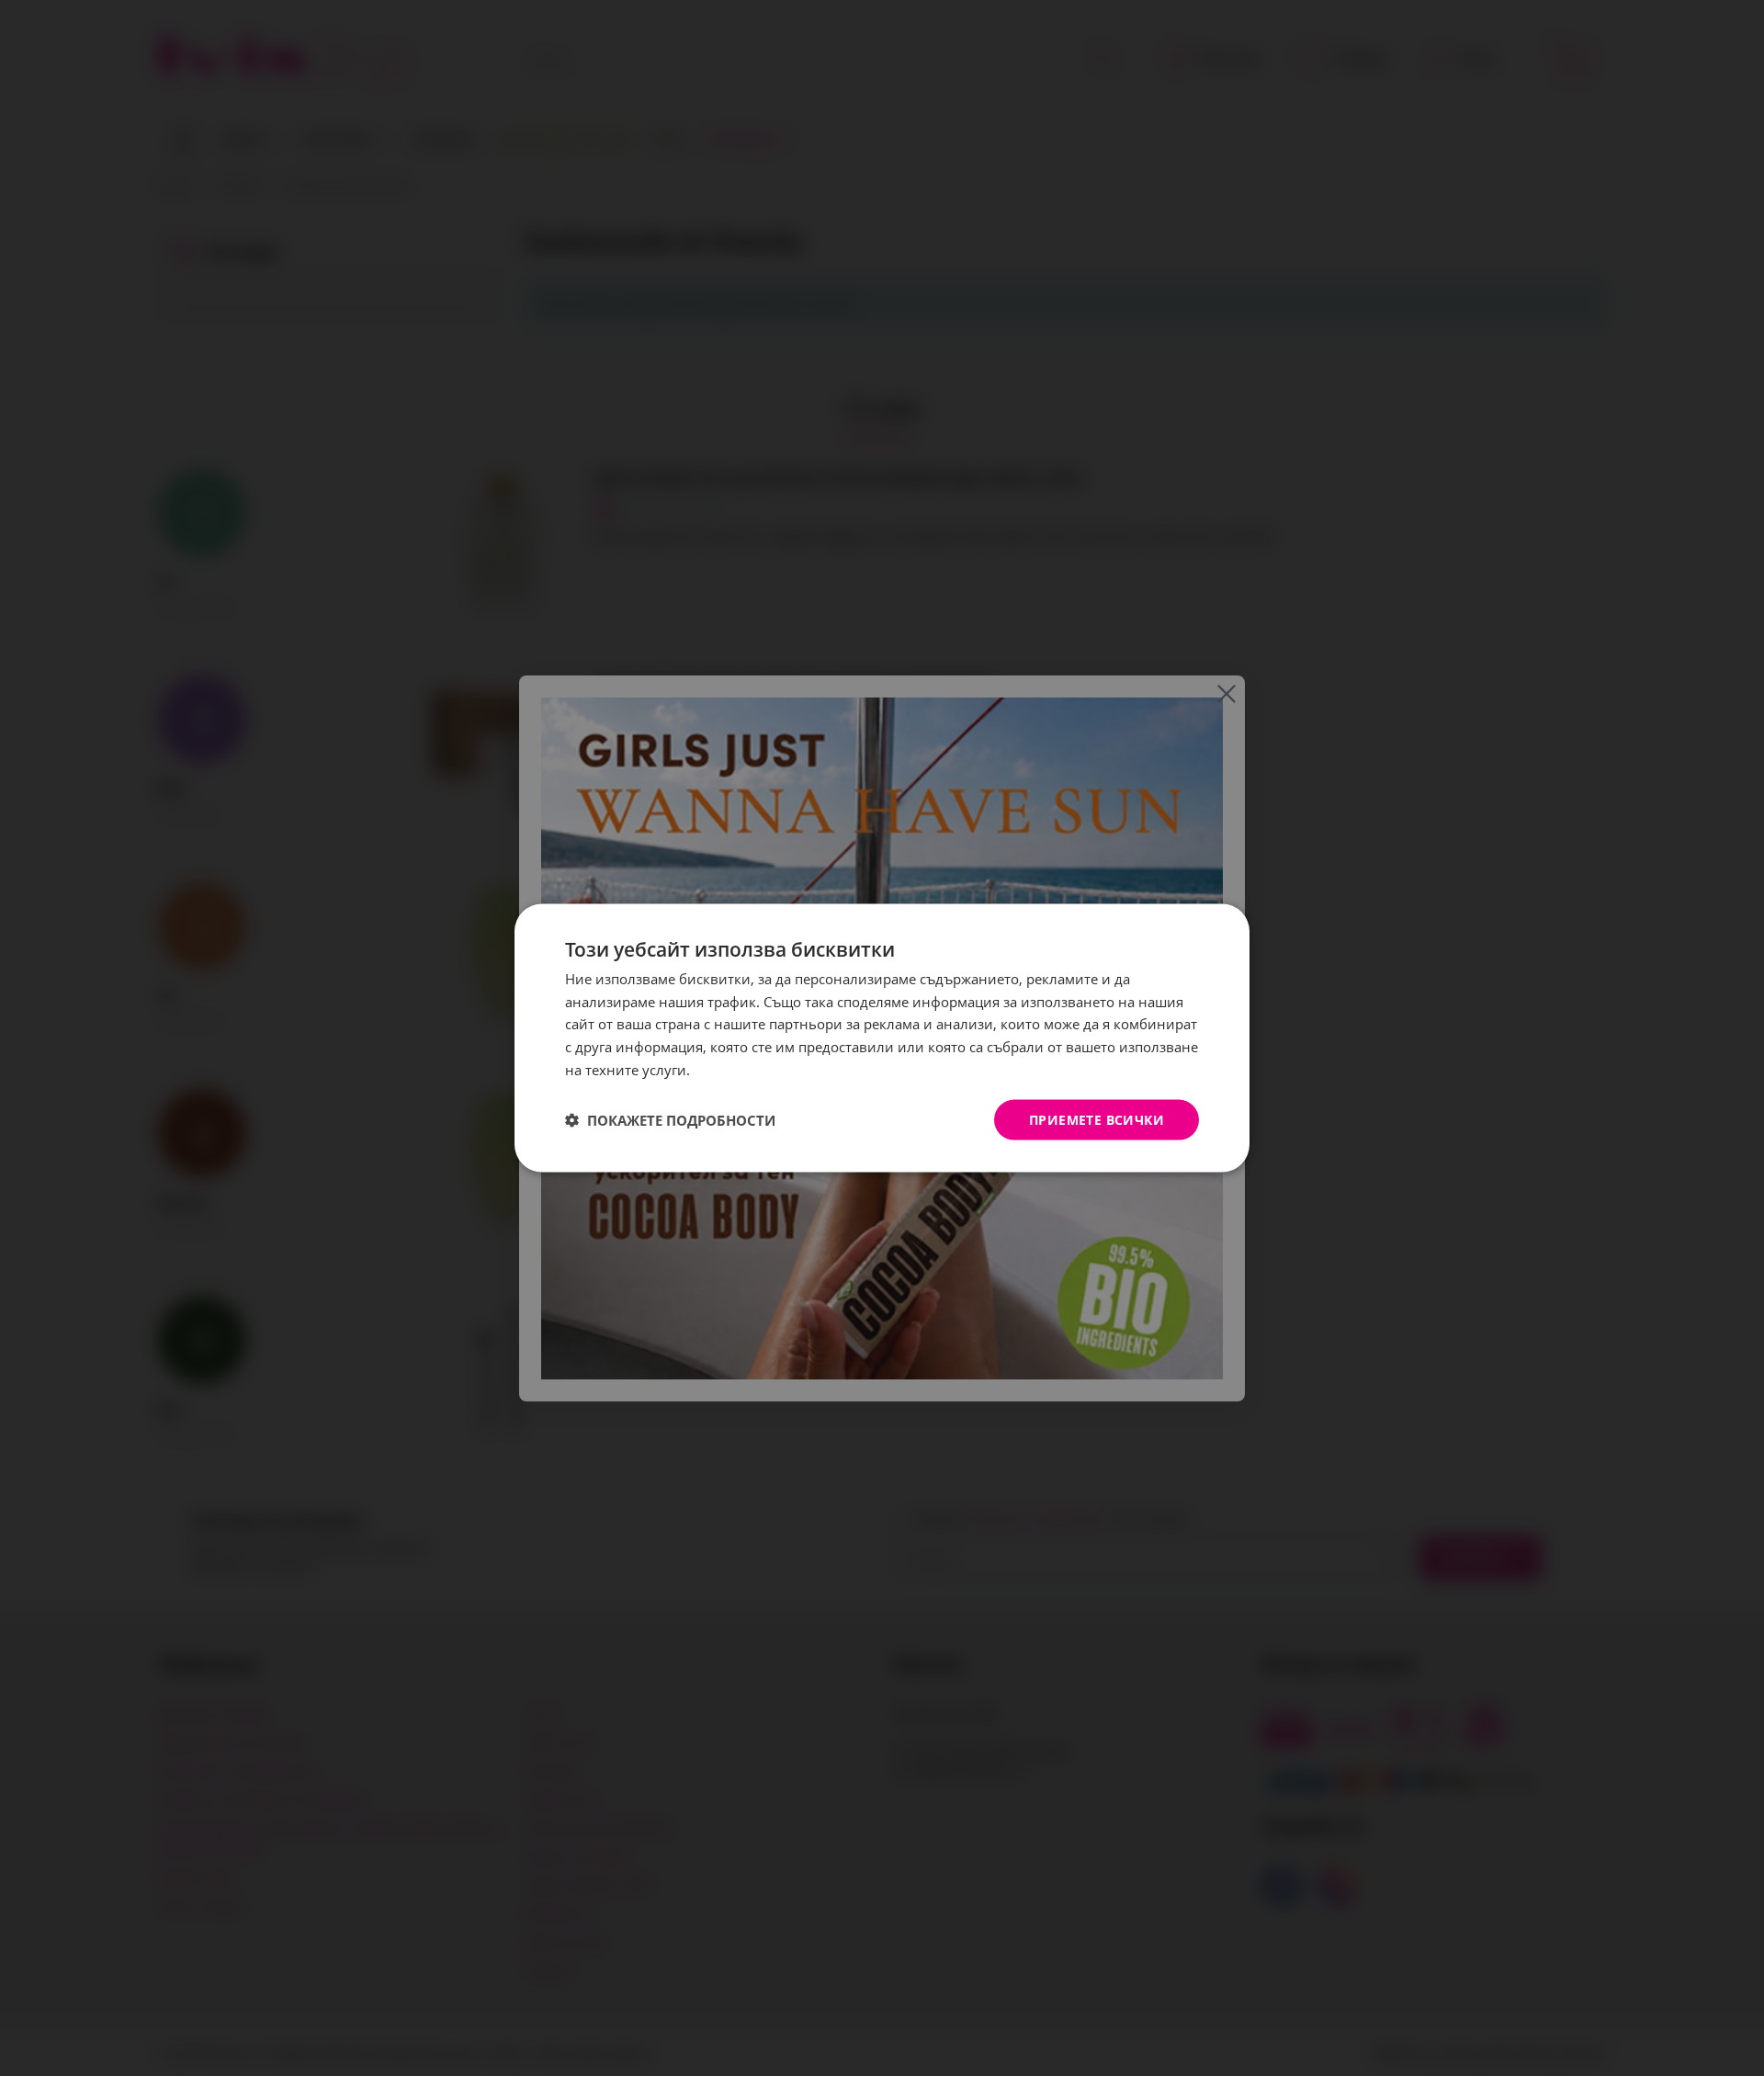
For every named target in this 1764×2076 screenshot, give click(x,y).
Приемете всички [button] (1097, 1119)
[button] (670, 1120)
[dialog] (882, 1038)
